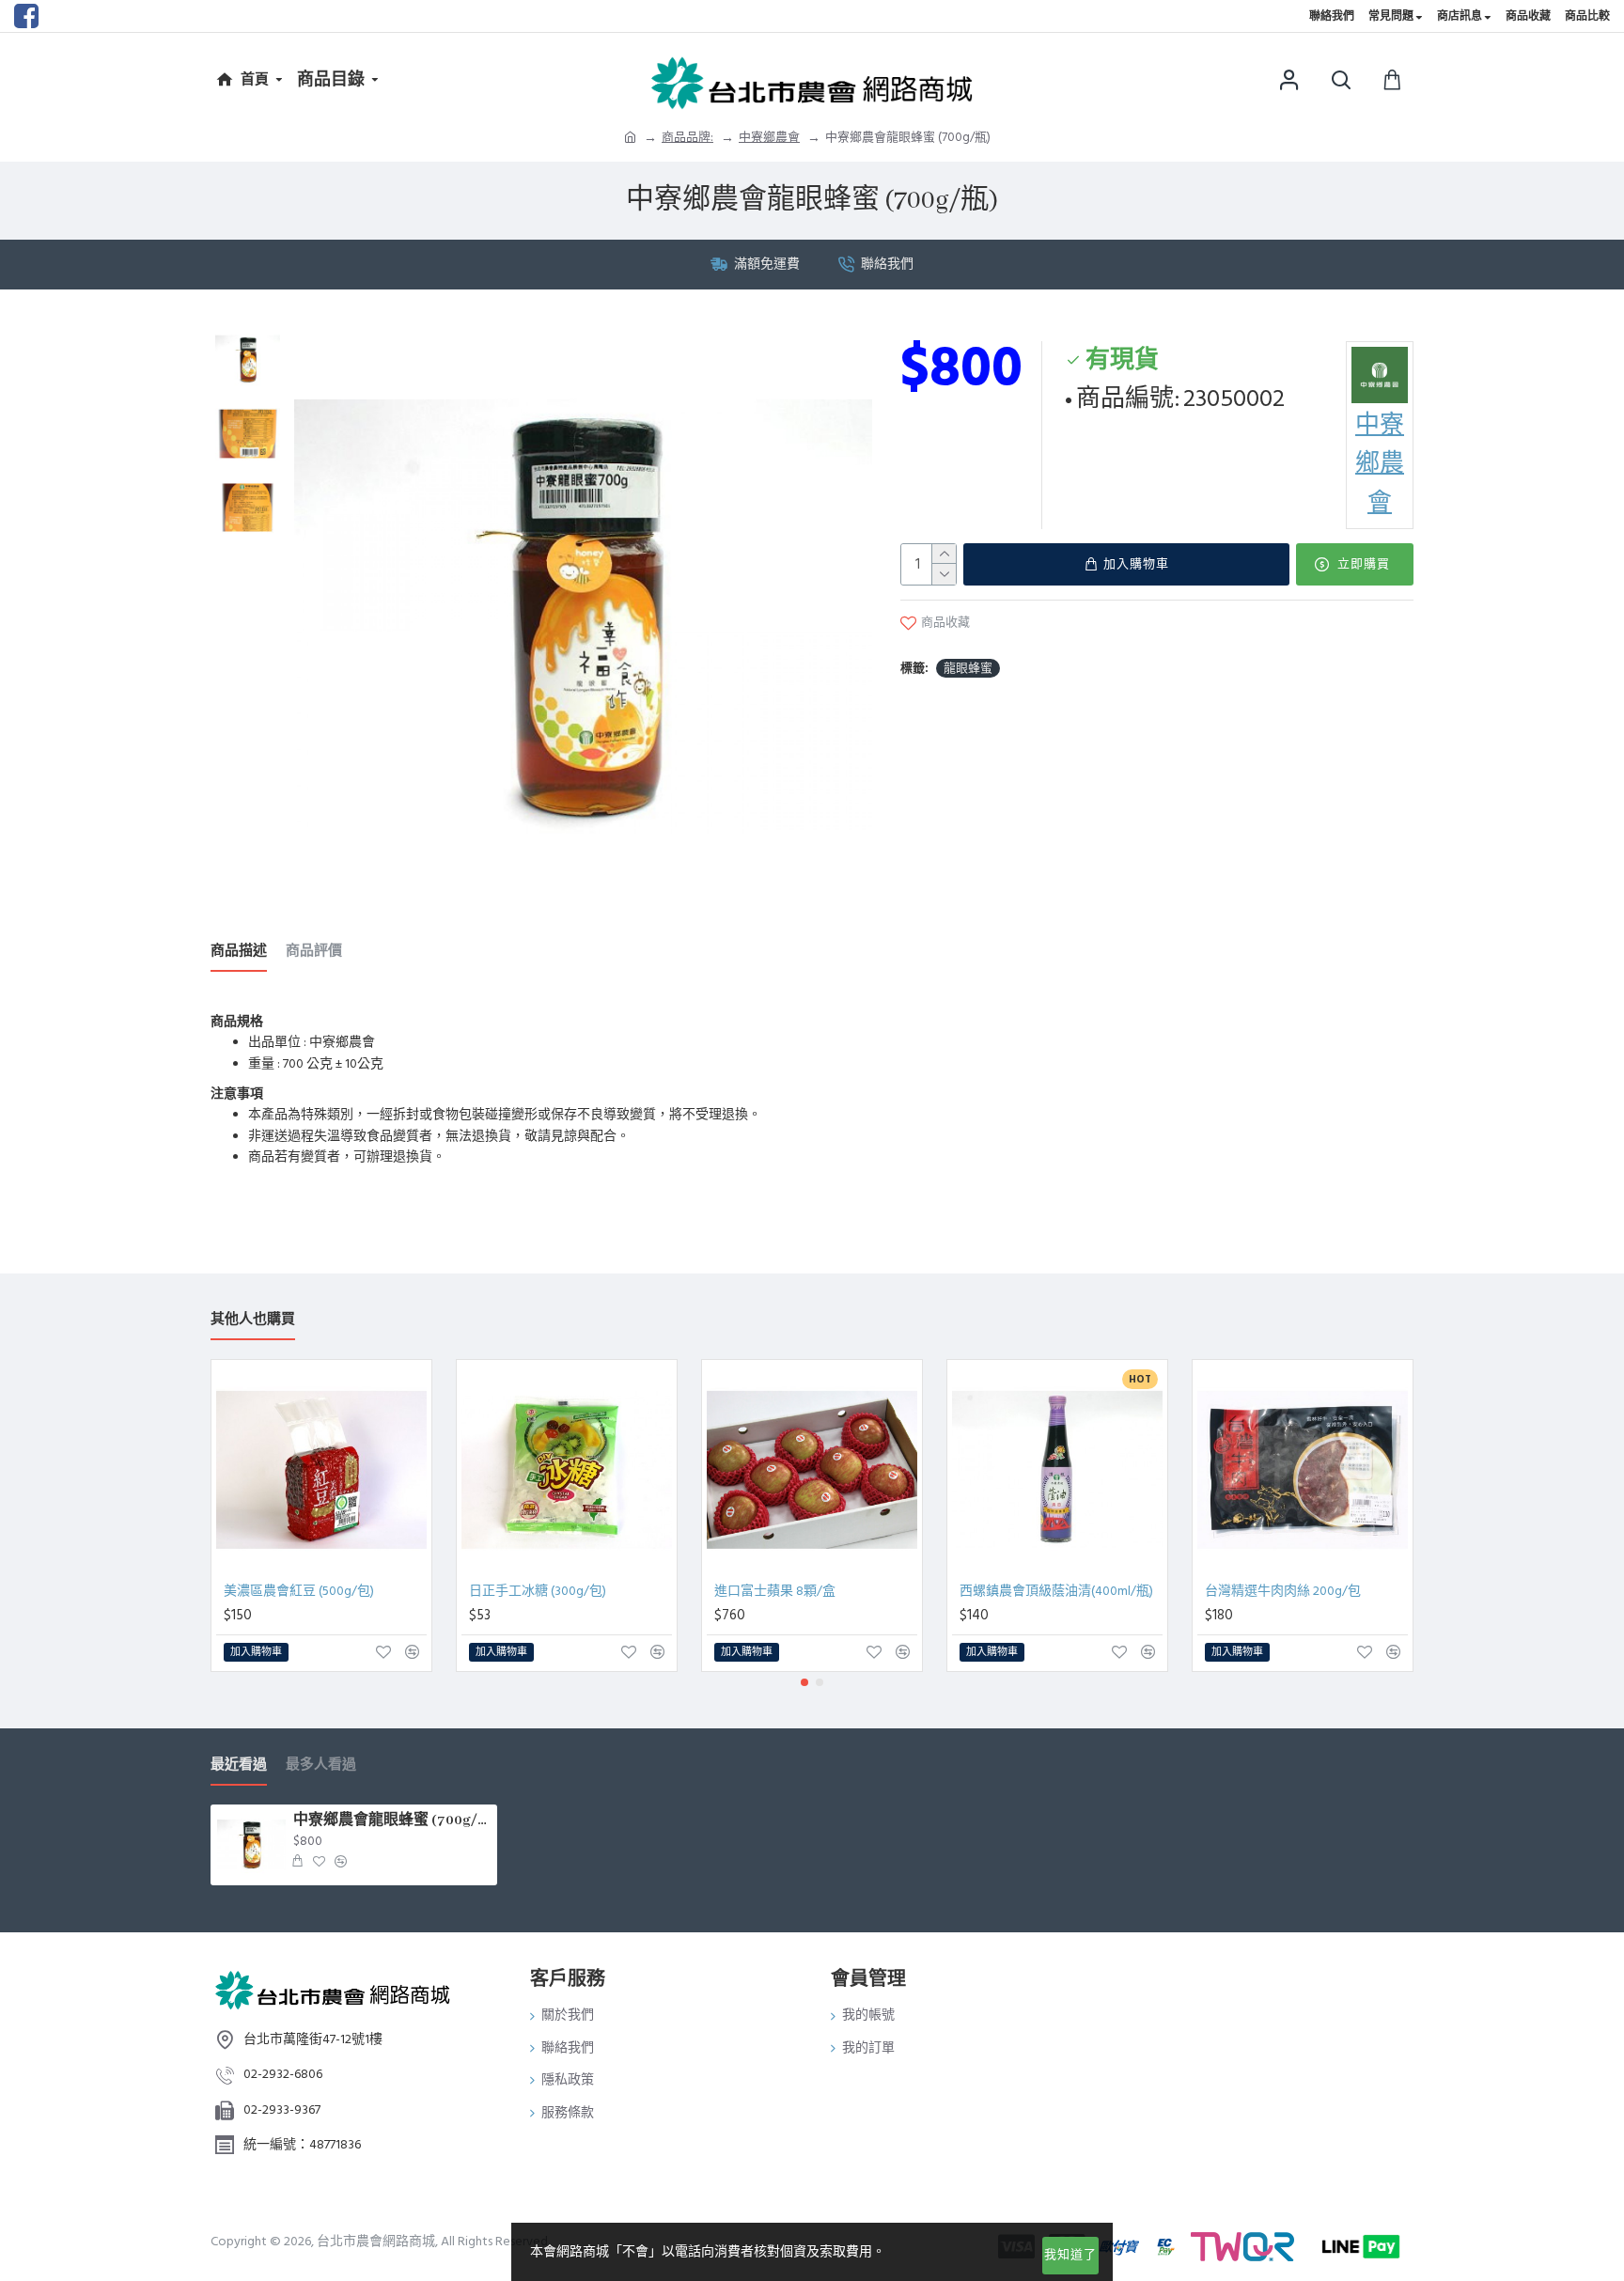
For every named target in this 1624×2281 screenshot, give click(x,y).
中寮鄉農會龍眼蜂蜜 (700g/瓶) (392, 1820)
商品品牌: (687, 137)
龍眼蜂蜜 (968, 668)
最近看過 (239, 1765)
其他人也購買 (253, 1320)
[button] (804, 1682)
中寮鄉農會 (769, 137)
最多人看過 (321, 1765)
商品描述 (239, 952)
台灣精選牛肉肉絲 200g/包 (1283, 1591)
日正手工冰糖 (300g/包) (538, 1591)
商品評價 (314, 952)
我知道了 (1070, 2255)
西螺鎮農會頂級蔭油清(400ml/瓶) (1056, 1591)
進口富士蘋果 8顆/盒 (775, 1591)
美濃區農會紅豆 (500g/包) (299, 1591)
